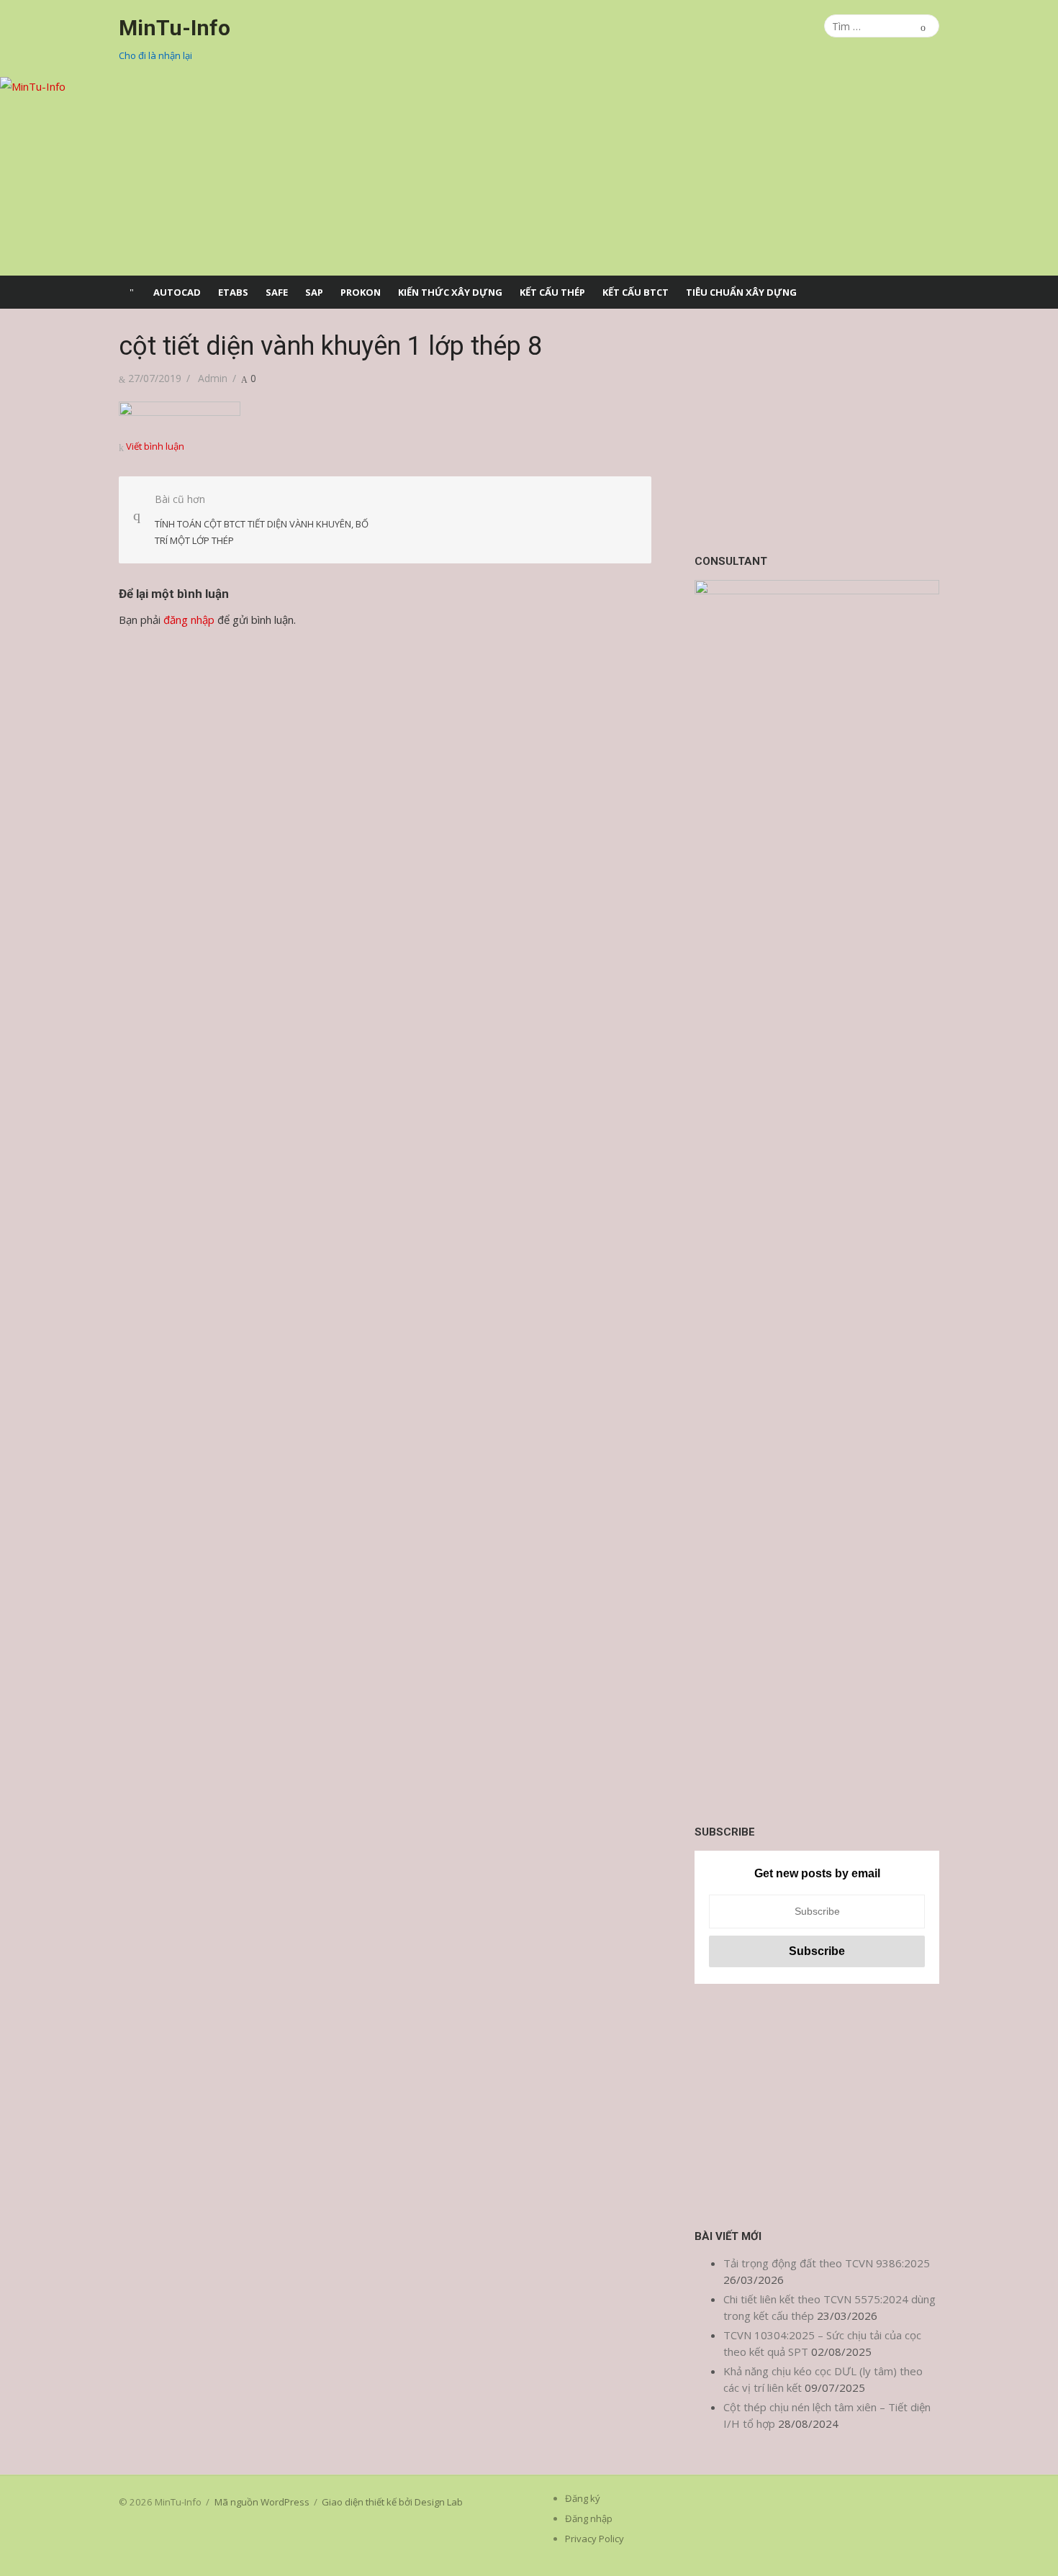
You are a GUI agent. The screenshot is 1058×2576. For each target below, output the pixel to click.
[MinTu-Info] (529, 176)
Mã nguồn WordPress (262, 2502)
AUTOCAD (177, 292)
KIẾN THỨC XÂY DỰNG (450, 292)
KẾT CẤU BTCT (636, 292)
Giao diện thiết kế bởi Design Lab (392, 2502)
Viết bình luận (155, 446)
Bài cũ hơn (262, 519)
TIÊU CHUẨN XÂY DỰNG (741, 292)
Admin (213, 378)
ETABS (233, 292)
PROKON (361, 292)
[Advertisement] (817, 431)
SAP (314, 292)
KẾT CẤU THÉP (552, 292)
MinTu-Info (175, 28)
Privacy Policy (594, 2539)
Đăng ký (583, 2498)
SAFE (277, 292)
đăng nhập (189, 620)
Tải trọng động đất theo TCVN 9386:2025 (827, 2263)
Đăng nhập (589, 2518)
